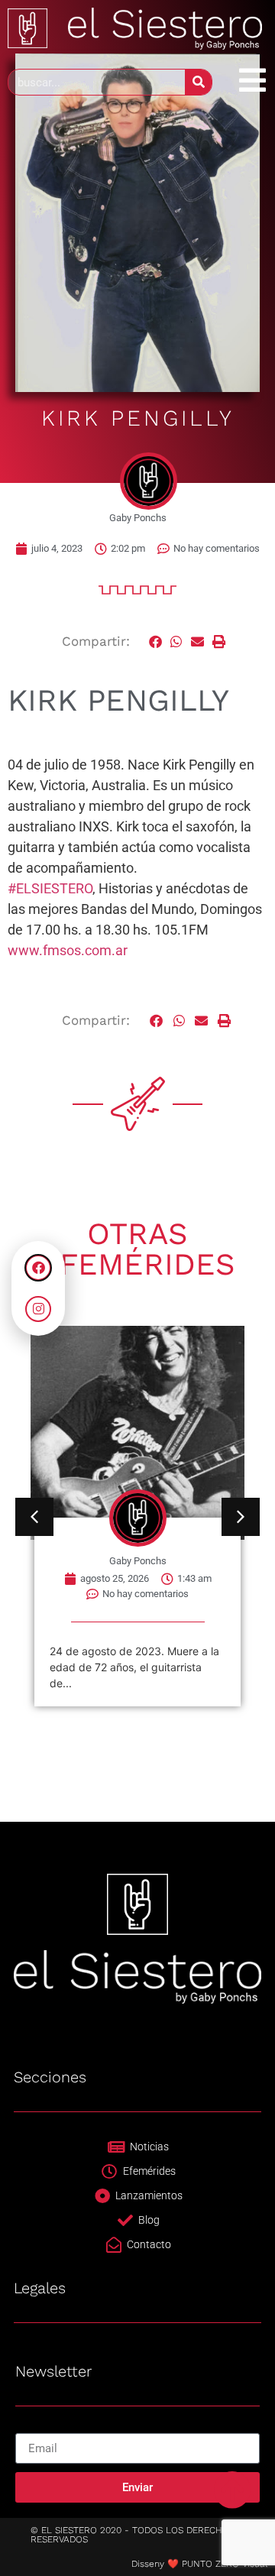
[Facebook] (38, 1268)
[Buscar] (198, 82)
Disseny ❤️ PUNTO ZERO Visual (199, 2564)
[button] (156, 642)
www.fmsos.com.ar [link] (68, 950)
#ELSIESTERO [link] (50, 888)
